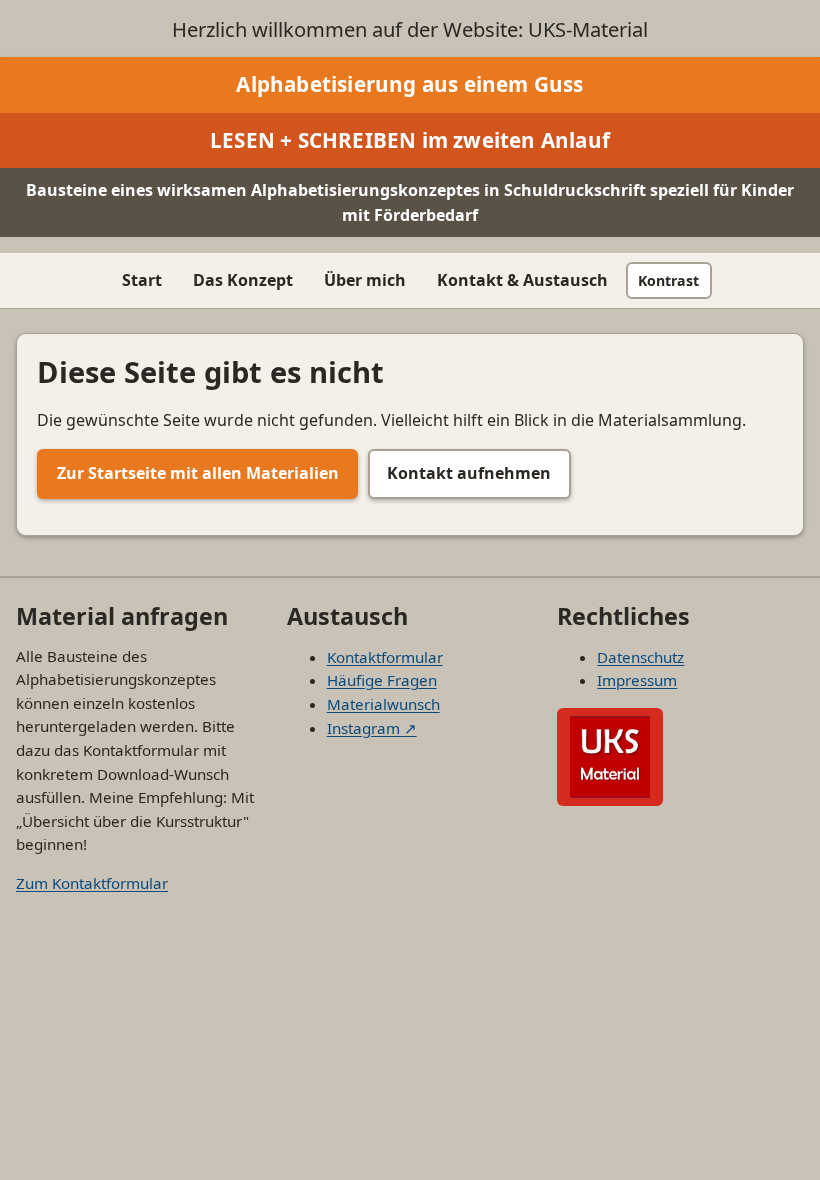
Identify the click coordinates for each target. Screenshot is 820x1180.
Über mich (365, 280)
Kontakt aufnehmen (469, 473)
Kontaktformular (385, 657)
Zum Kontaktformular (92, 883)
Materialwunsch (383, 704)
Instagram (372, 728)
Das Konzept (243, 280)
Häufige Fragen (382, 680)
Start (142, 280)
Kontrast (668, 280)
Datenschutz (640, 657)
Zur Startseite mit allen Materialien (198, 473)
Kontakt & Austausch (522, 280)
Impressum (637, 680)
